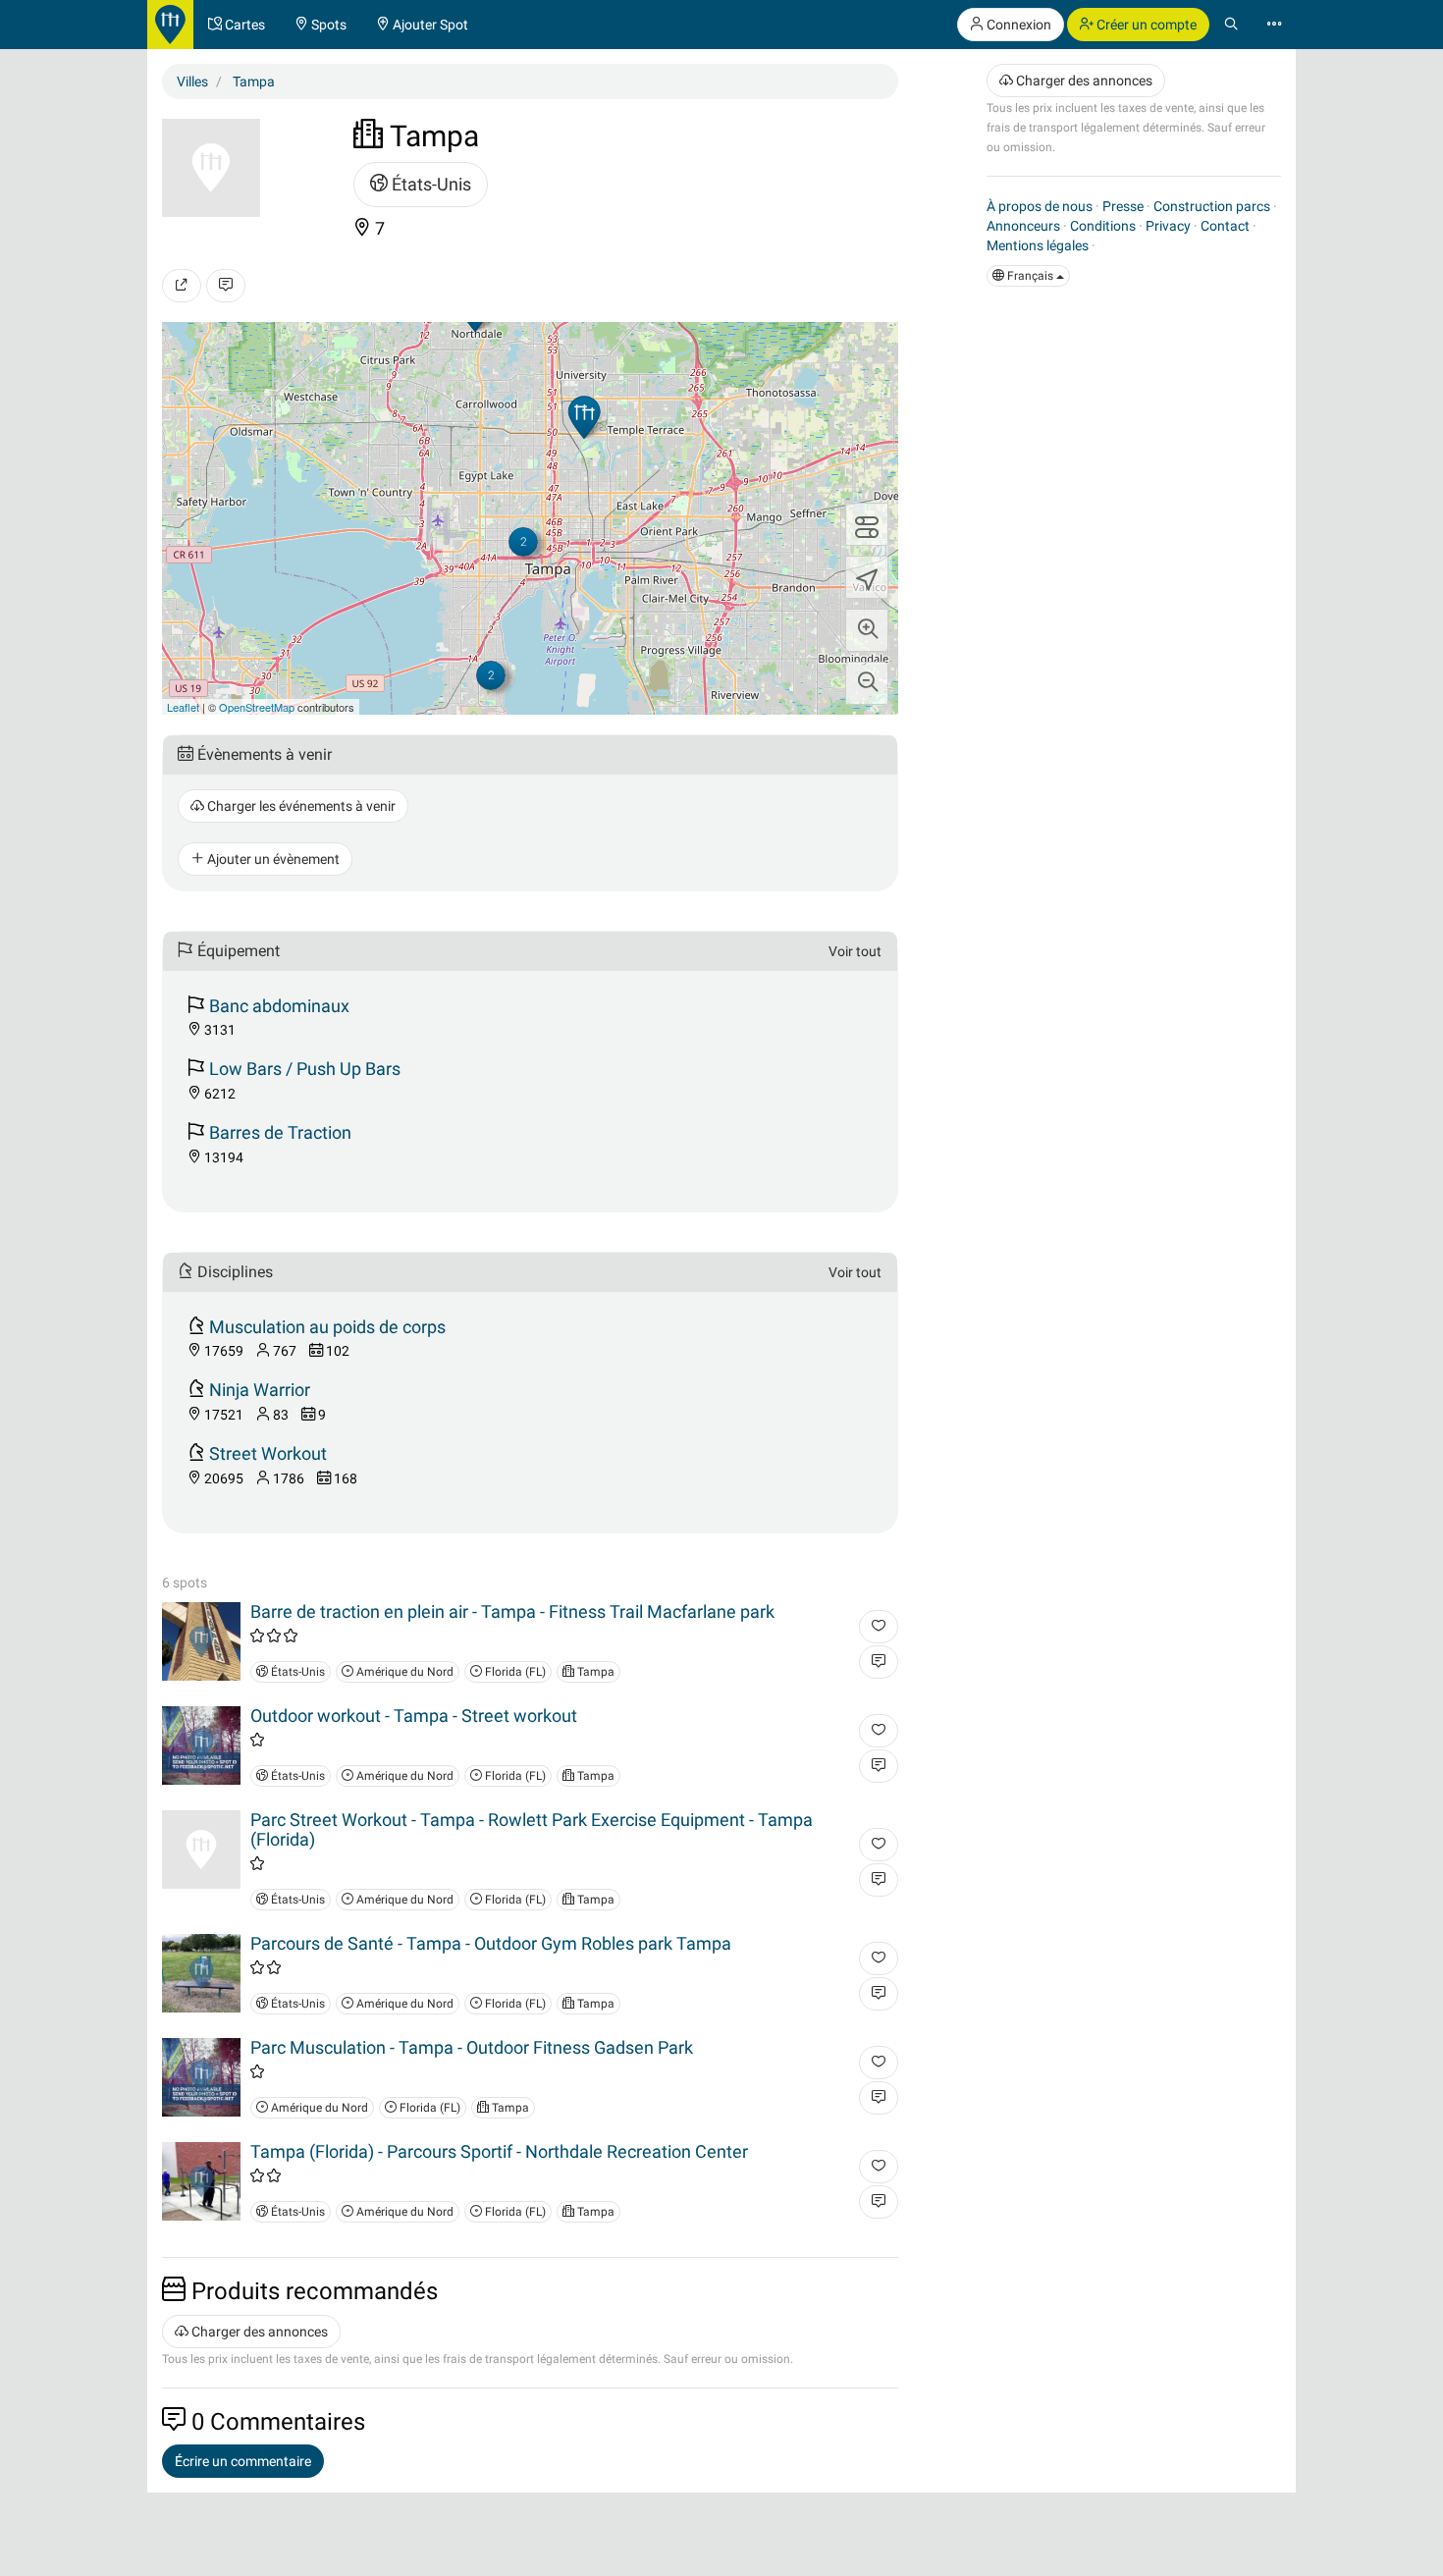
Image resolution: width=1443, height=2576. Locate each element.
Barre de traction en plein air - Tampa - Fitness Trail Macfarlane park (512, 1611)
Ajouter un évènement (272, 859)
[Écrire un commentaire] (226, 286)
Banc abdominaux (279, 1006)
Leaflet (183, 707)
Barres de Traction (280, 1132)
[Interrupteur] (867, 524)
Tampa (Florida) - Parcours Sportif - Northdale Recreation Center (499, 2151)
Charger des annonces (258, 2332)
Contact (1225, 226)
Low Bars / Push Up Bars (305, 1069)
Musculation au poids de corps (327, 1327)
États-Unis (429, 184)
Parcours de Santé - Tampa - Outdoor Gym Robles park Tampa (491, 1943)
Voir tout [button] (855, 951)
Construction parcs (1212, 206)
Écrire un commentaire (243, 2461)
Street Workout (268, 1453)
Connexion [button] (1017, 25)
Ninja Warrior (260, 1390)
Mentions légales (1038, 245)
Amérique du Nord (403, 1672)
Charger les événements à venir (300, 806)
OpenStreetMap (257, 707)
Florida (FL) (514, 1672)
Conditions (1103, 226)
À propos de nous (1040, 206)
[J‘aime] (879, 1627)
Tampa (594, 1672)
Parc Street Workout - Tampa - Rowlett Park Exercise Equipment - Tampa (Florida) (532, 1829)
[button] (867, 630)
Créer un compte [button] (1145, 25)
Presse (1123, 206)
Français (1030, 276)
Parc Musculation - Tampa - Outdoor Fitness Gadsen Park (472, 2047)
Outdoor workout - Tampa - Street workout (414, 1716)
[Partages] (182, 286)
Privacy (1168, 226)
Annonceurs (1023, 226)
